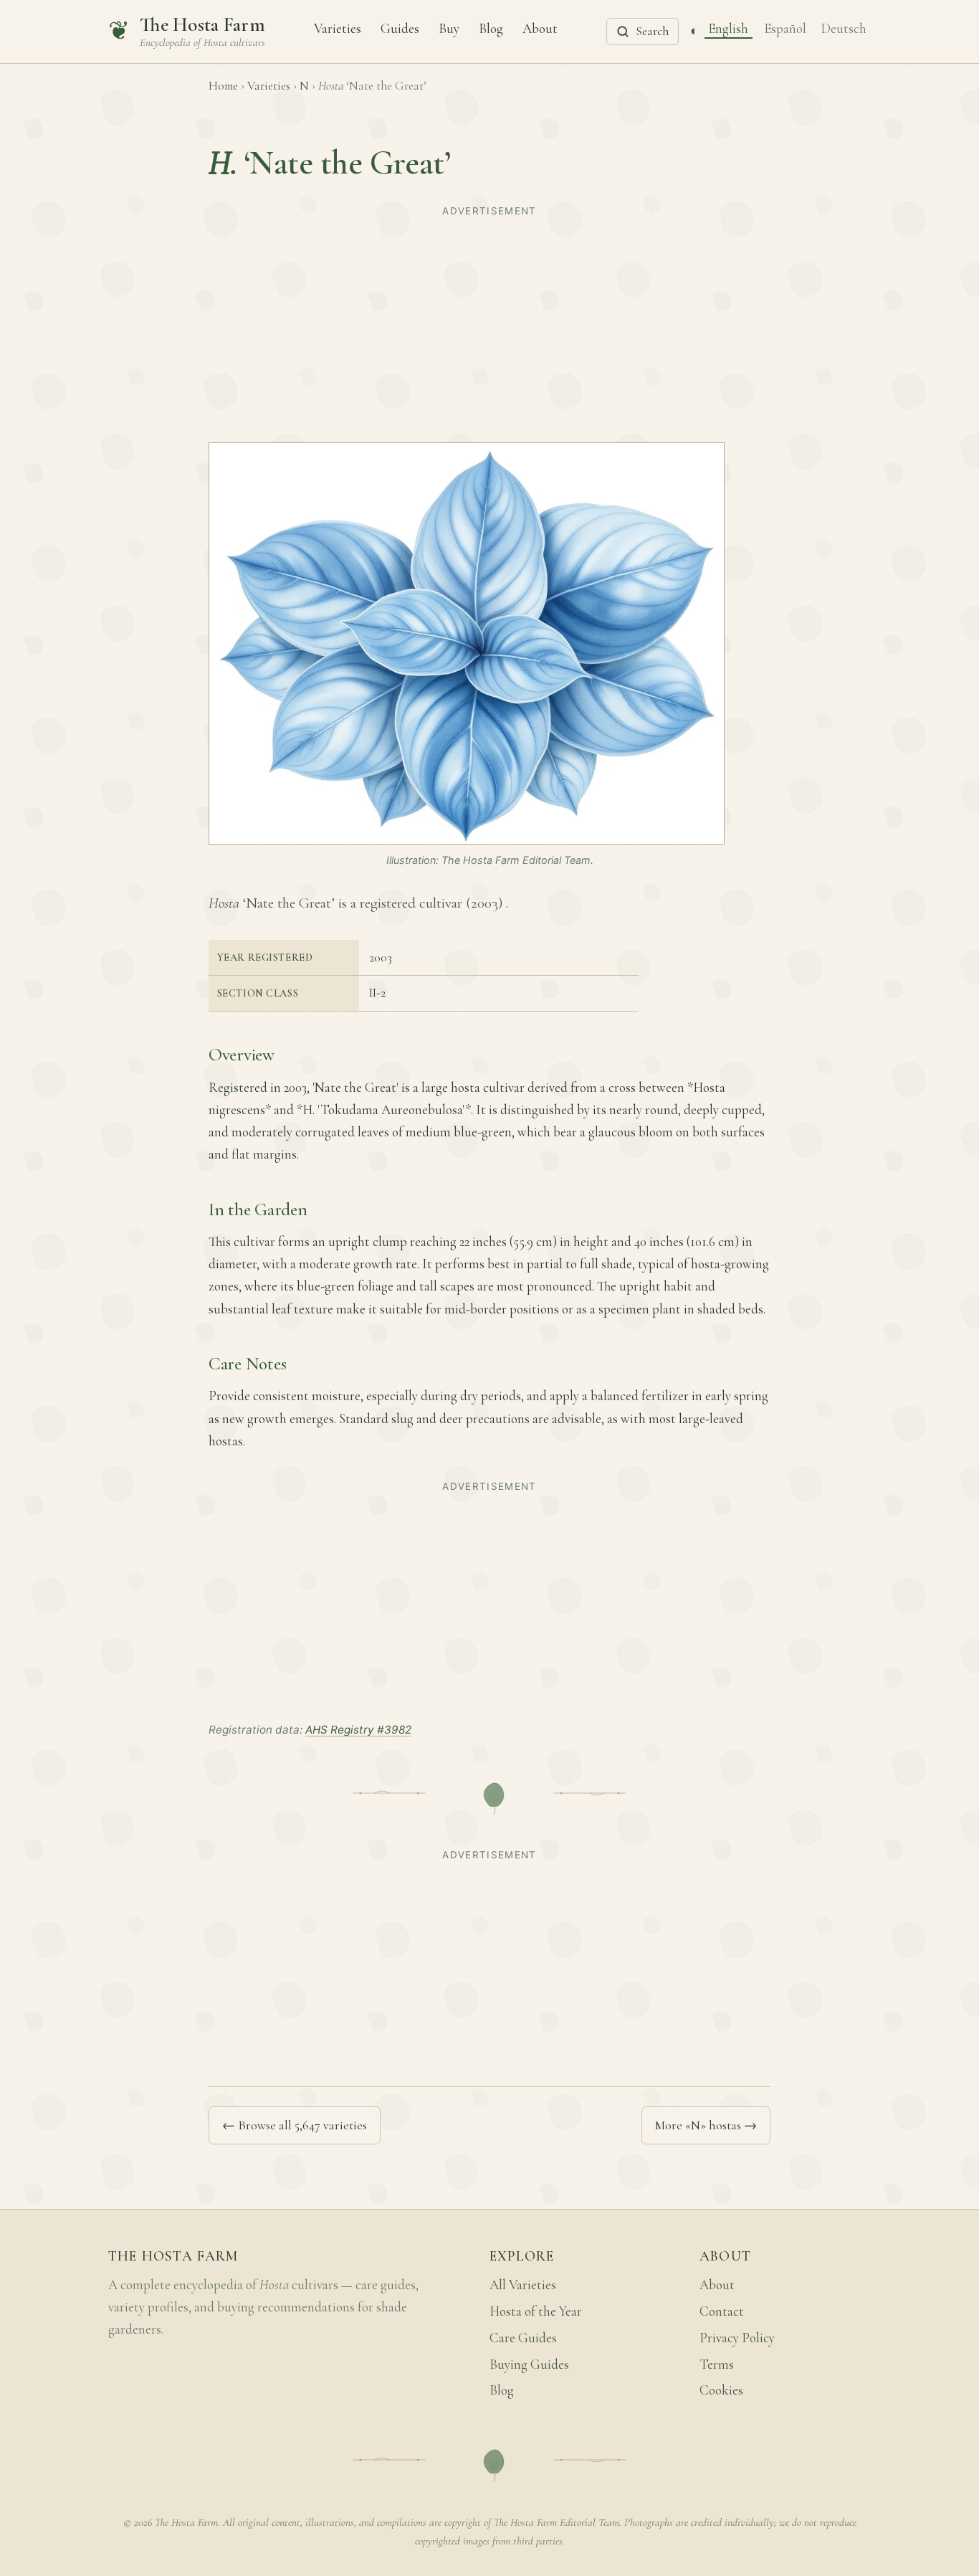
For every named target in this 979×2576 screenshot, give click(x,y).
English (728, 28)
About (540, 28)
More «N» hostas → (706, 2125)
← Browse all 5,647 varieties (295, 2125)
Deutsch (844, 28)
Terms (717, 2364)
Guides (400, 28)
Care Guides (523, 2338)
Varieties (338, 28)
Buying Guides (529, 2364)
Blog (491, 28)
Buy (449, 28)
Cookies (721, 2390)
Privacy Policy (737, 2338)
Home (223, 86)
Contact (722, 2311)
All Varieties (523, 2285)
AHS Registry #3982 (358, 1730)
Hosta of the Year (536, 2311)
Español (785, 28)
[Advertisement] (489, 323)
